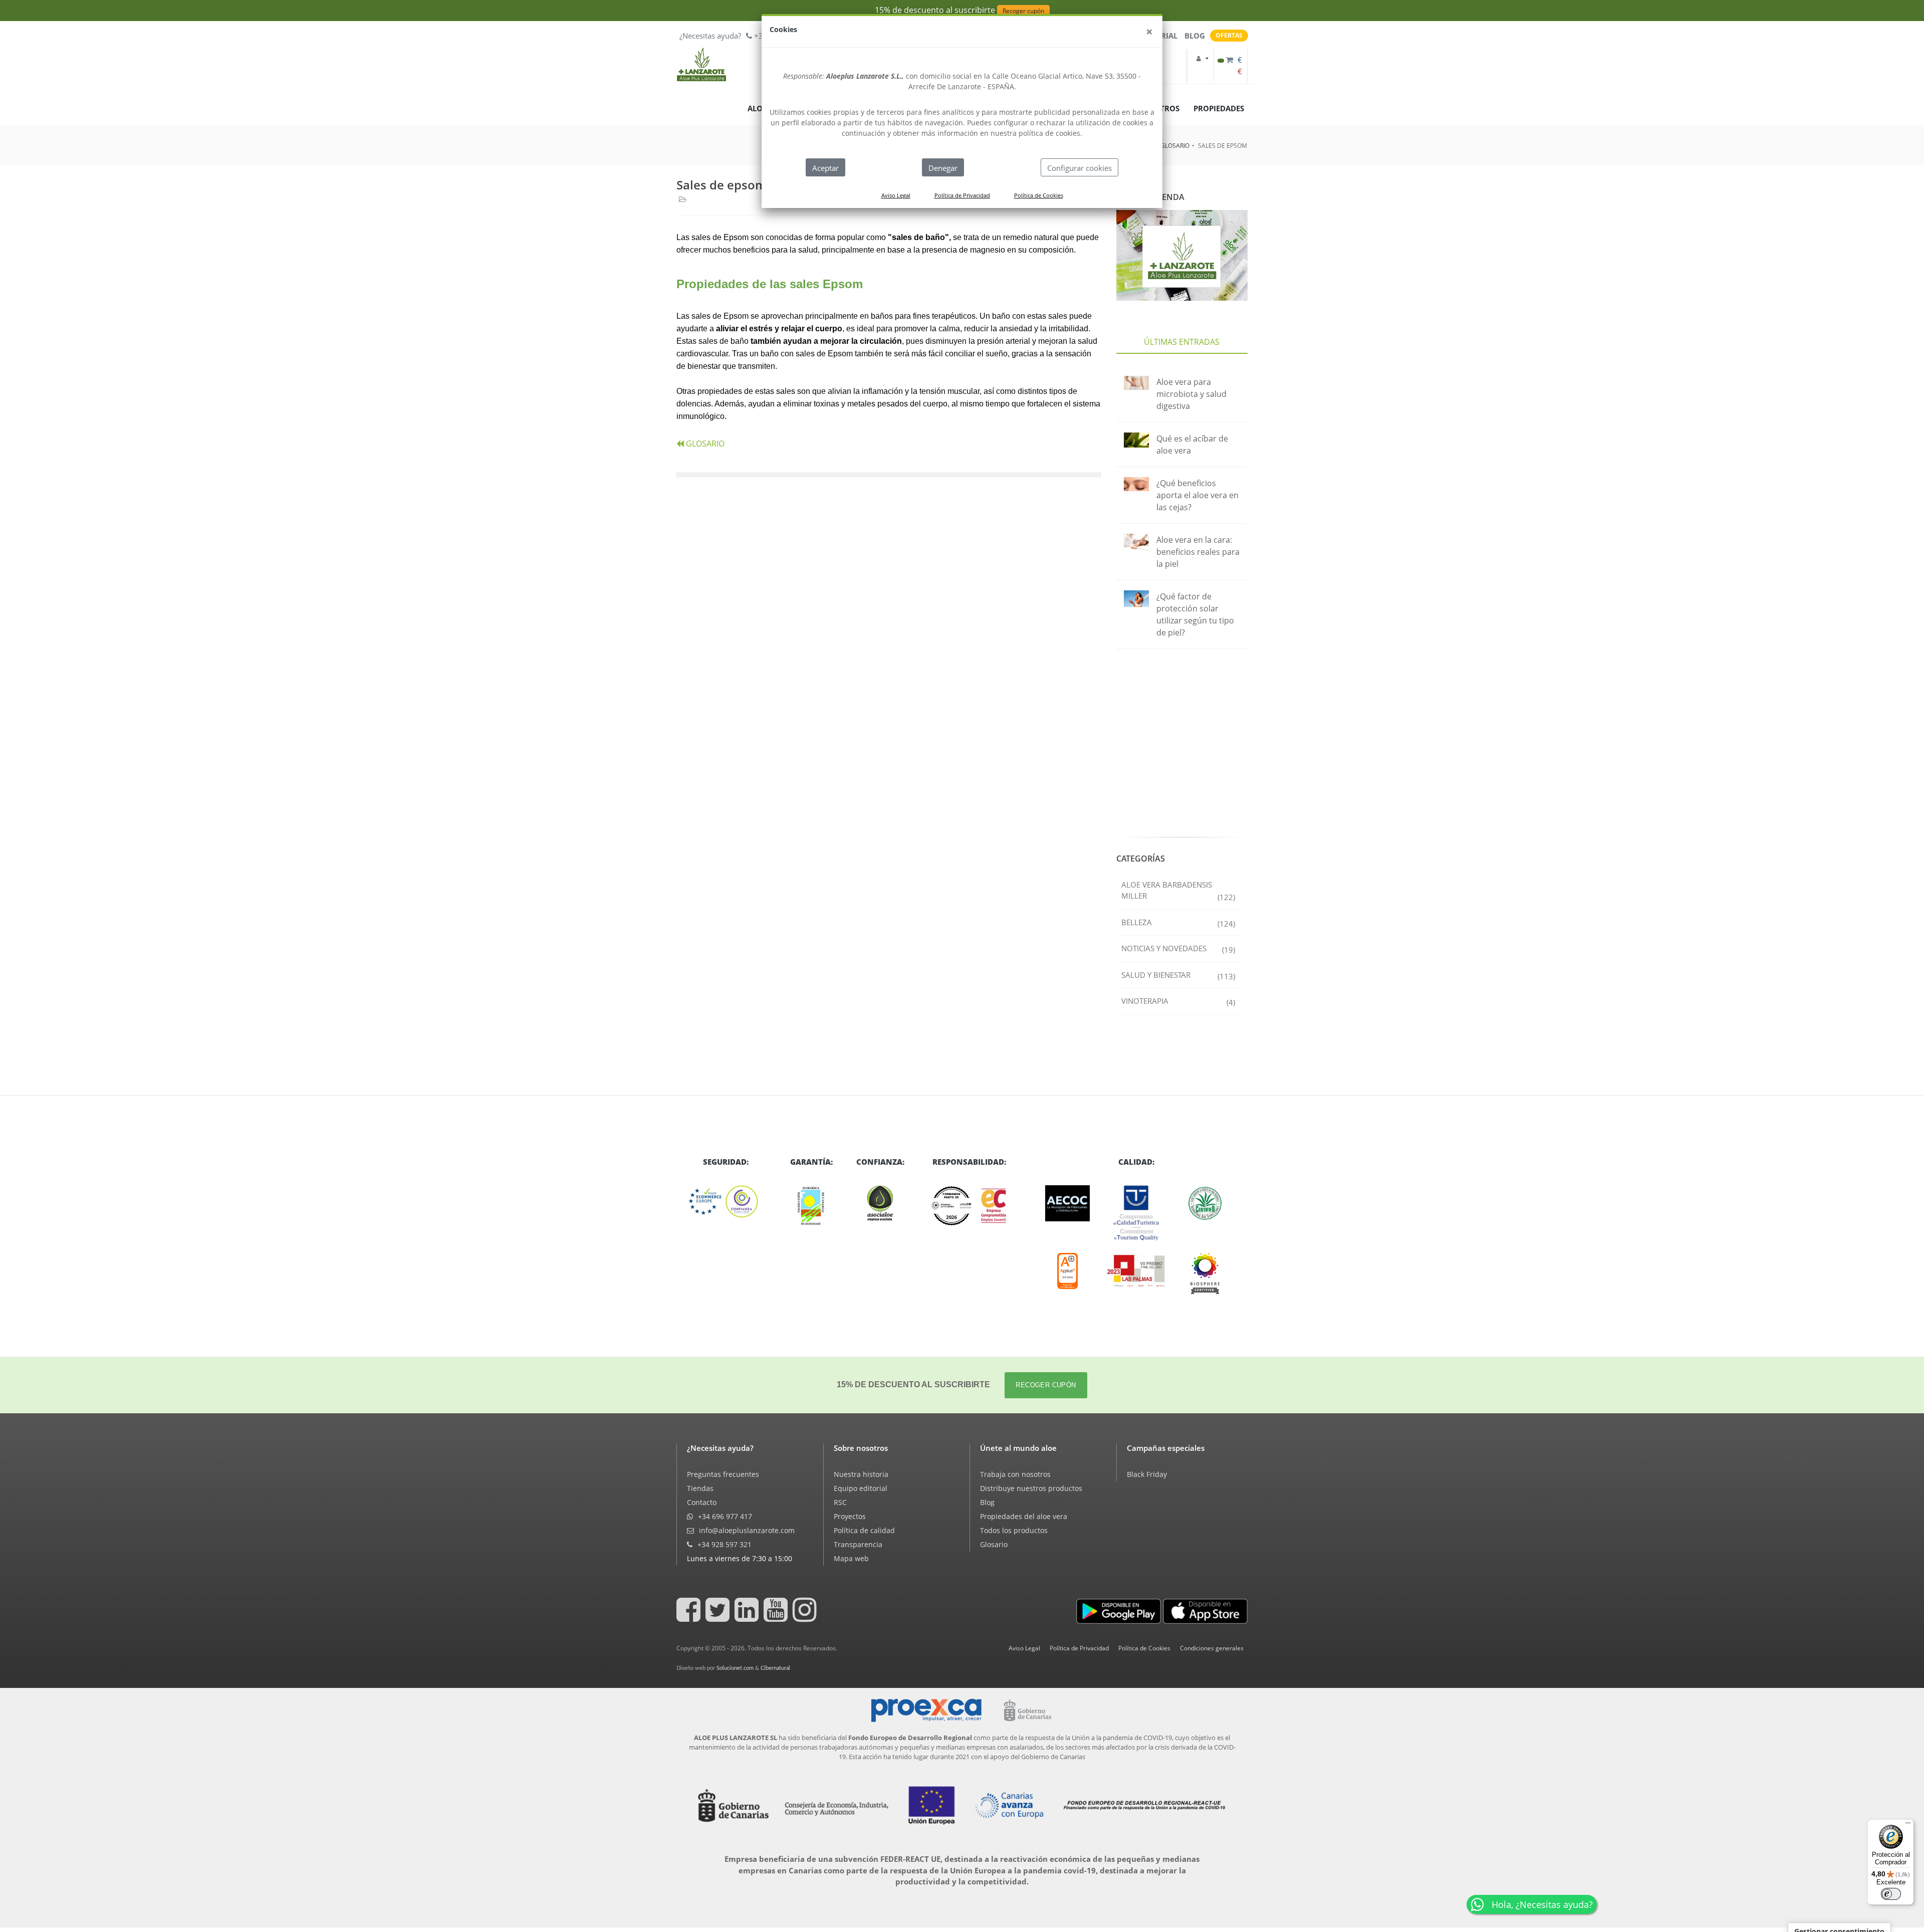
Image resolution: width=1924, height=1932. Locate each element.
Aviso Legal (896, 195)
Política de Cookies (1039, 195)
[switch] (1891, 1894)
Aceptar (825, 168)
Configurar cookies (1079, 168)
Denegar (943, 168)
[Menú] (1908, 1825)
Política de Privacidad (962, 195)
